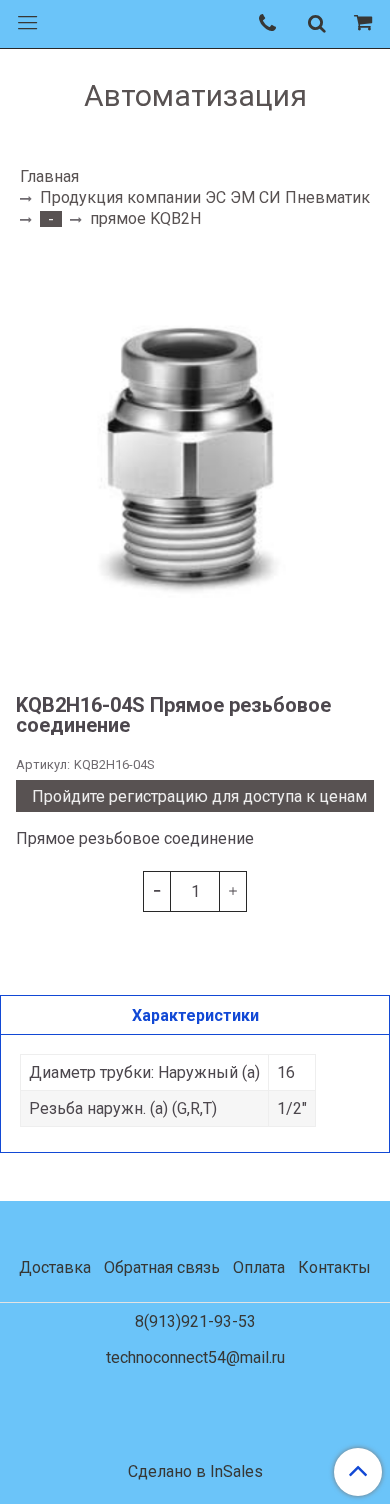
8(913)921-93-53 (195, 1321)
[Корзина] (366, 24)
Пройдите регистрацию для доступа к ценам (199, 796)
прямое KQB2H (145, 218)
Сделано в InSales (195, 1472)
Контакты (334, 1267)
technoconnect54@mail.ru (195, 1357)
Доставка (55, 1267)
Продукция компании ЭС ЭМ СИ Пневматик (205, 197)
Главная (49, 176)
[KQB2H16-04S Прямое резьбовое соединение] (195, 460)
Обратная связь (162, 1267)
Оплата (259, 1267)
